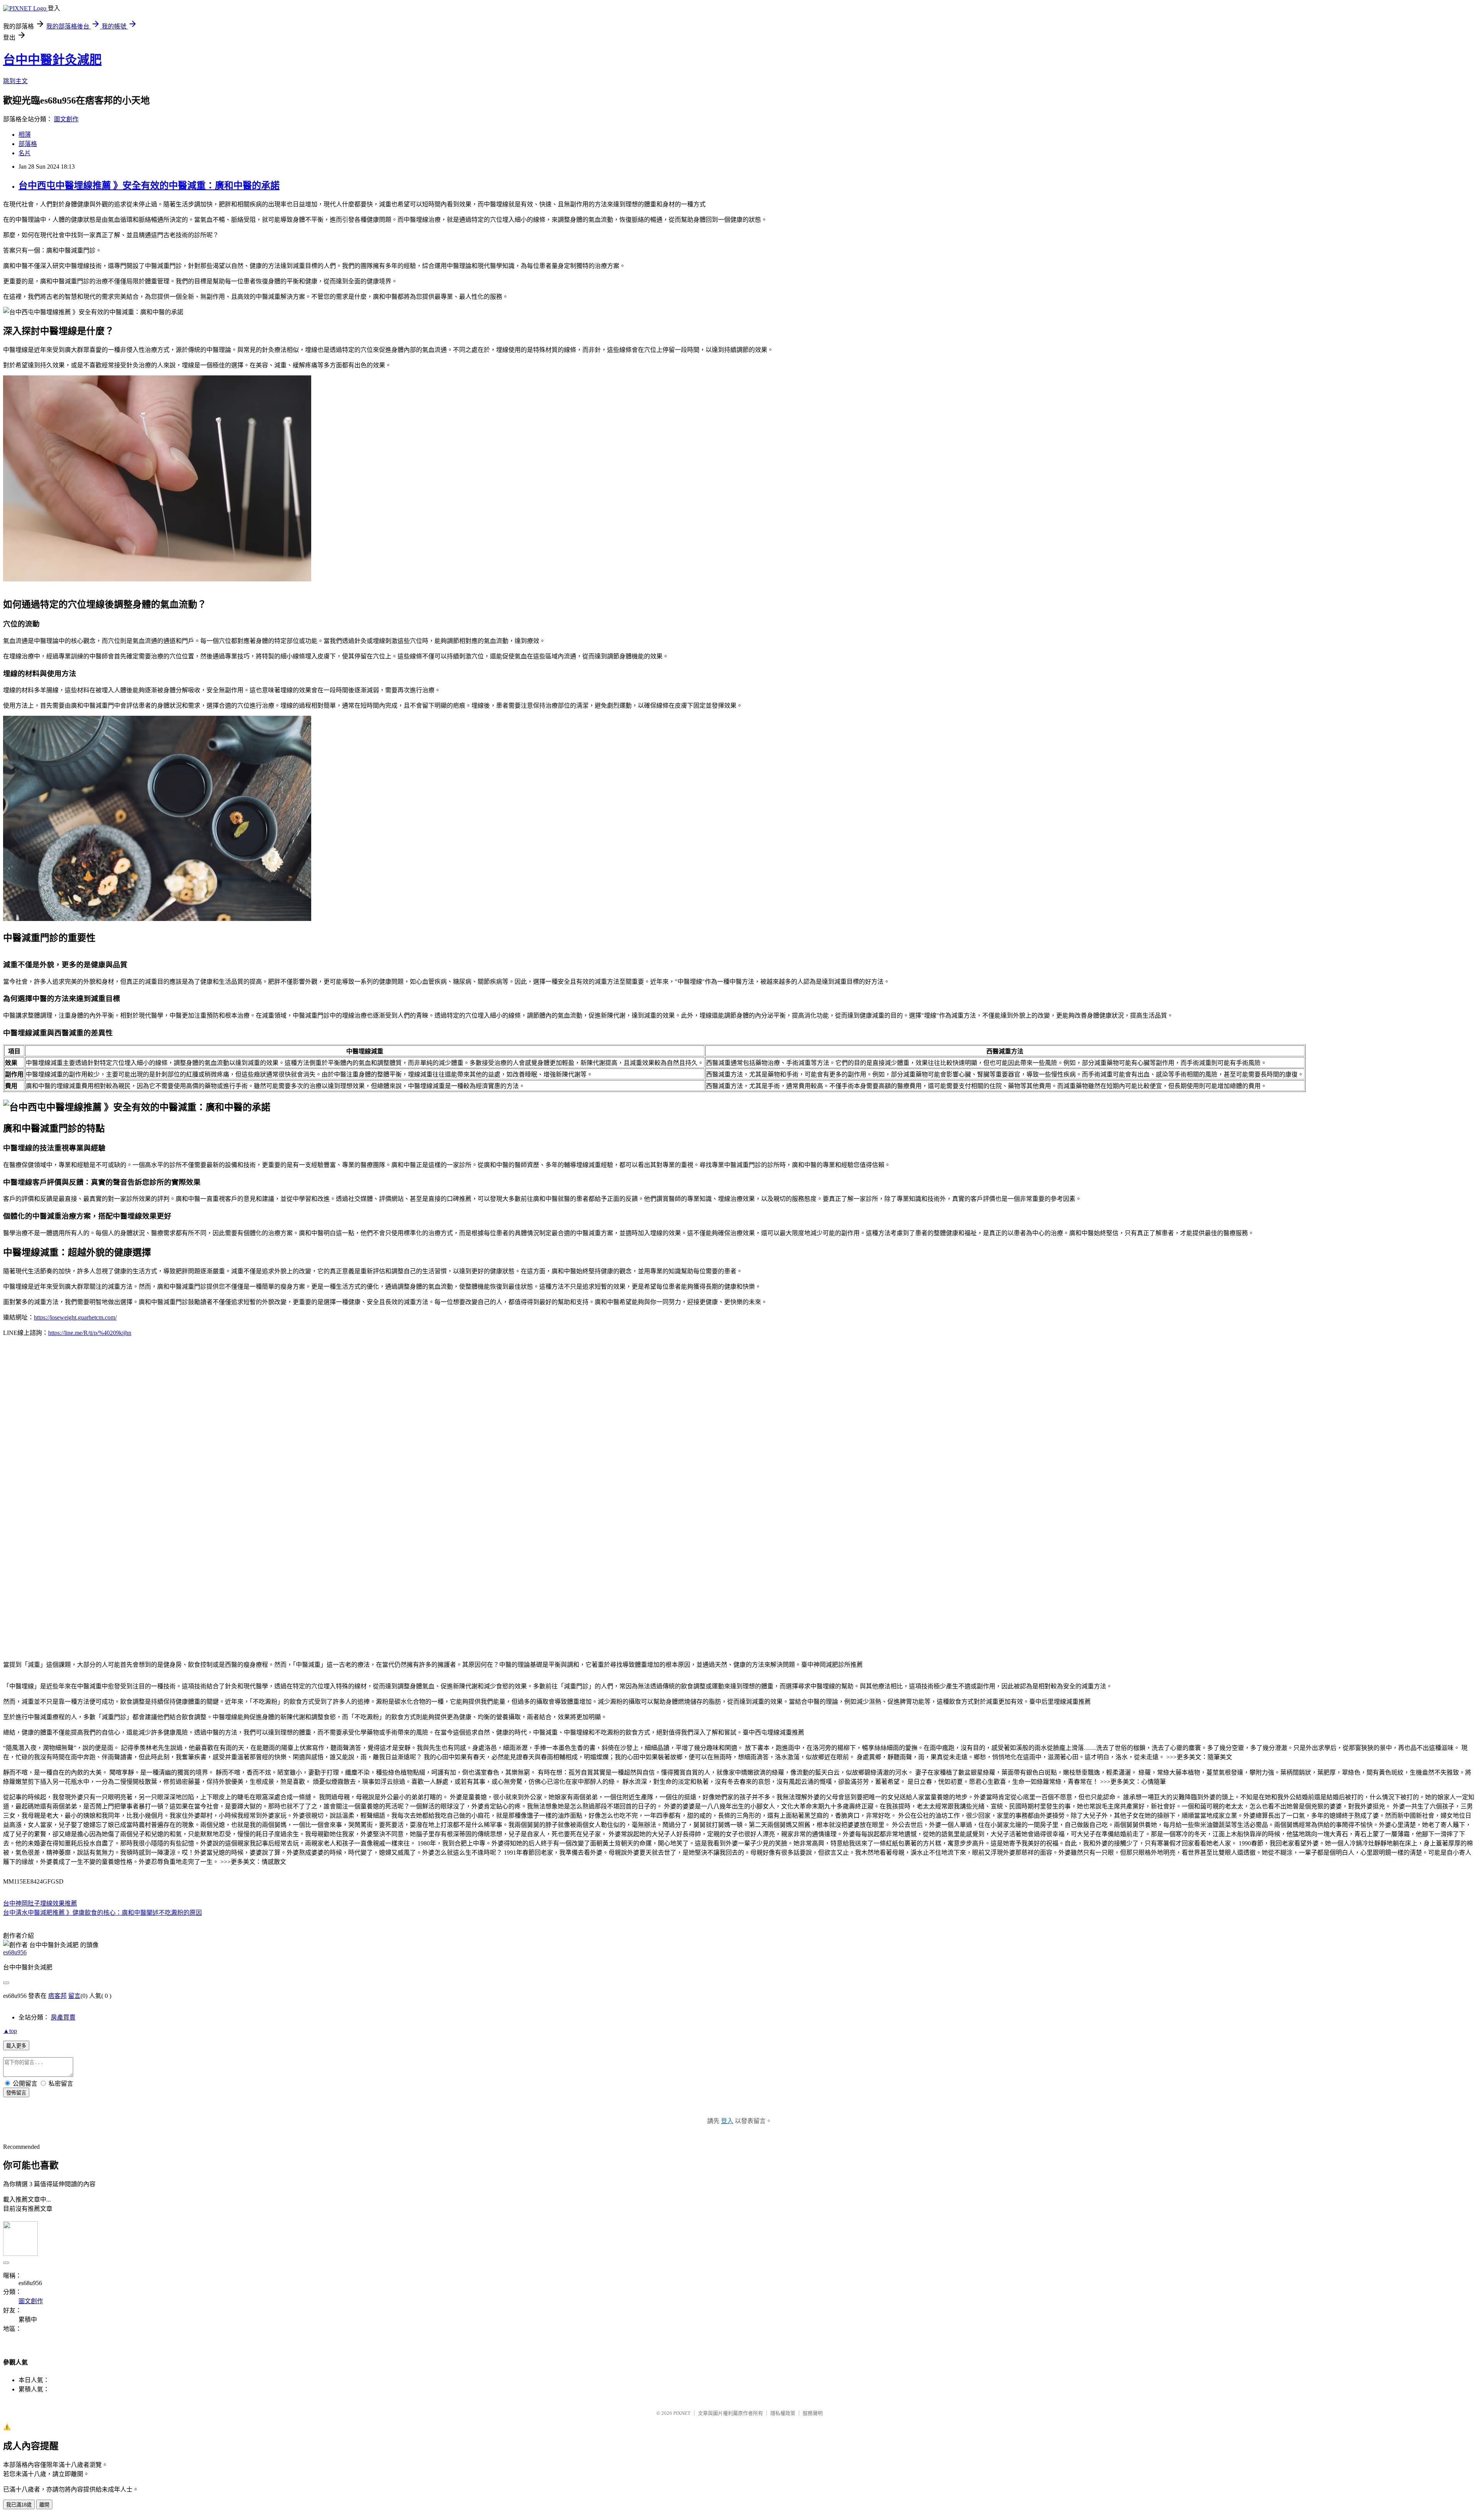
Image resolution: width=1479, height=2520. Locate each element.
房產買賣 (63, 2017)
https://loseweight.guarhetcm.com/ (75, 1317)
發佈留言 (16, 2093)
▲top (10, 2031)
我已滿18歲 (19, 2505)
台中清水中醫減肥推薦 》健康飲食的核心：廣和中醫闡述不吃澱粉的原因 (102, 1913)
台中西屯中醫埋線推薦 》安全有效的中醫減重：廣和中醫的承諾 (149, 186)
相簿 (25, 135)
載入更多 (16, 2046)
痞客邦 (57, 1996)
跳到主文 (15, 81)
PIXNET (682, 2413)
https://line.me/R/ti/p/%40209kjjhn (90, 1333)
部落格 (28, 144)
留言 (74, 1996)
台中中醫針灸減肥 (52, 60)
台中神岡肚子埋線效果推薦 (40, 1903)
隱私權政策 (783, 2413)
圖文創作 (66, 119)
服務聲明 (813, 2413)
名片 (25, 153)
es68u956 (15, 1952)
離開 (44, 2505)
